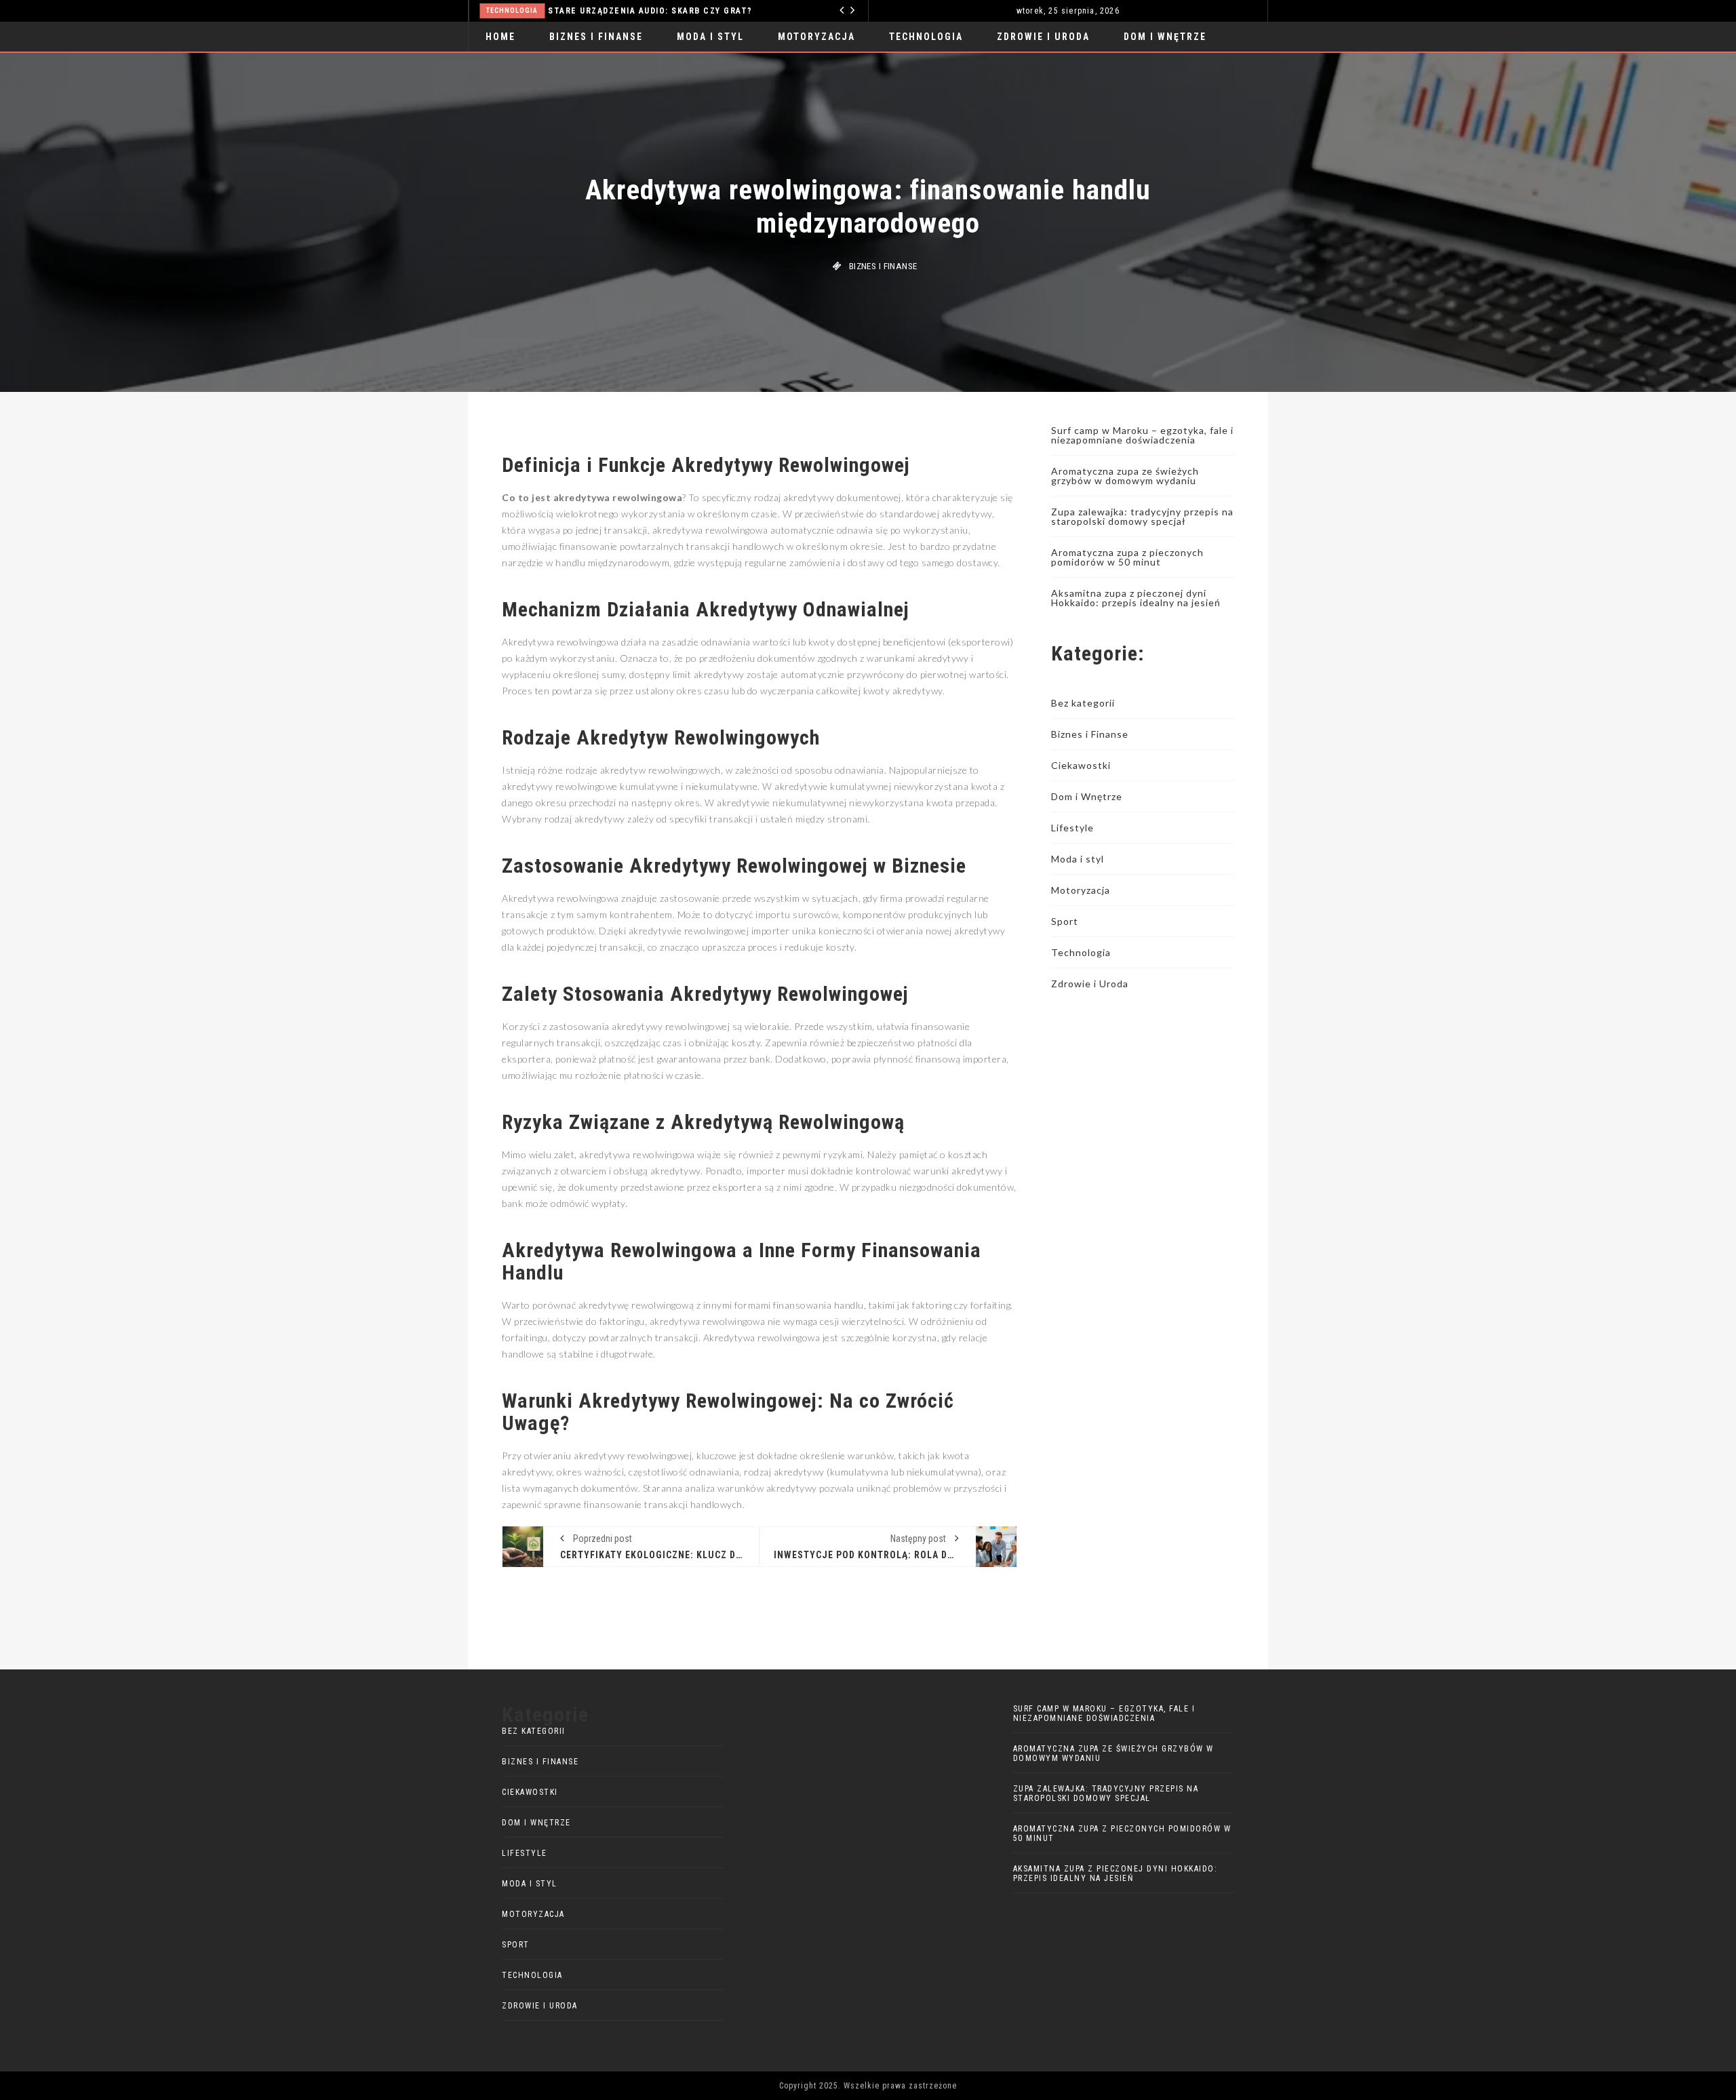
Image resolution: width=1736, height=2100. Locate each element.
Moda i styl (710, 37)
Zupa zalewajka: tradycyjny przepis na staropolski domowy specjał (1142, 516)
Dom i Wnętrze (1165, 37)
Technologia (486, 11)
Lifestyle (1072, 828)
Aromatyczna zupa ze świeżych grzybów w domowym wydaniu (1125, 476)
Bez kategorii (1083, 703)
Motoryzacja (816, 37)
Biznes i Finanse (596, 37)
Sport (1065, 921)
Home (500, 37)
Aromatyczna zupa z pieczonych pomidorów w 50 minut (1127, 557)
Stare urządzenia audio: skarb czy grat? (624, 11)
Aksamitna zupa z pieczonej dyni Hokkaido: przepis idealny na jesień (1136, 598)
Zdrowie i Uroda (1043, 37)
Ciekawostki (1081, 765)
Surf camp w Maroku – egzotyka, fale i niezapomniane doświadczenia (1142, 435)
